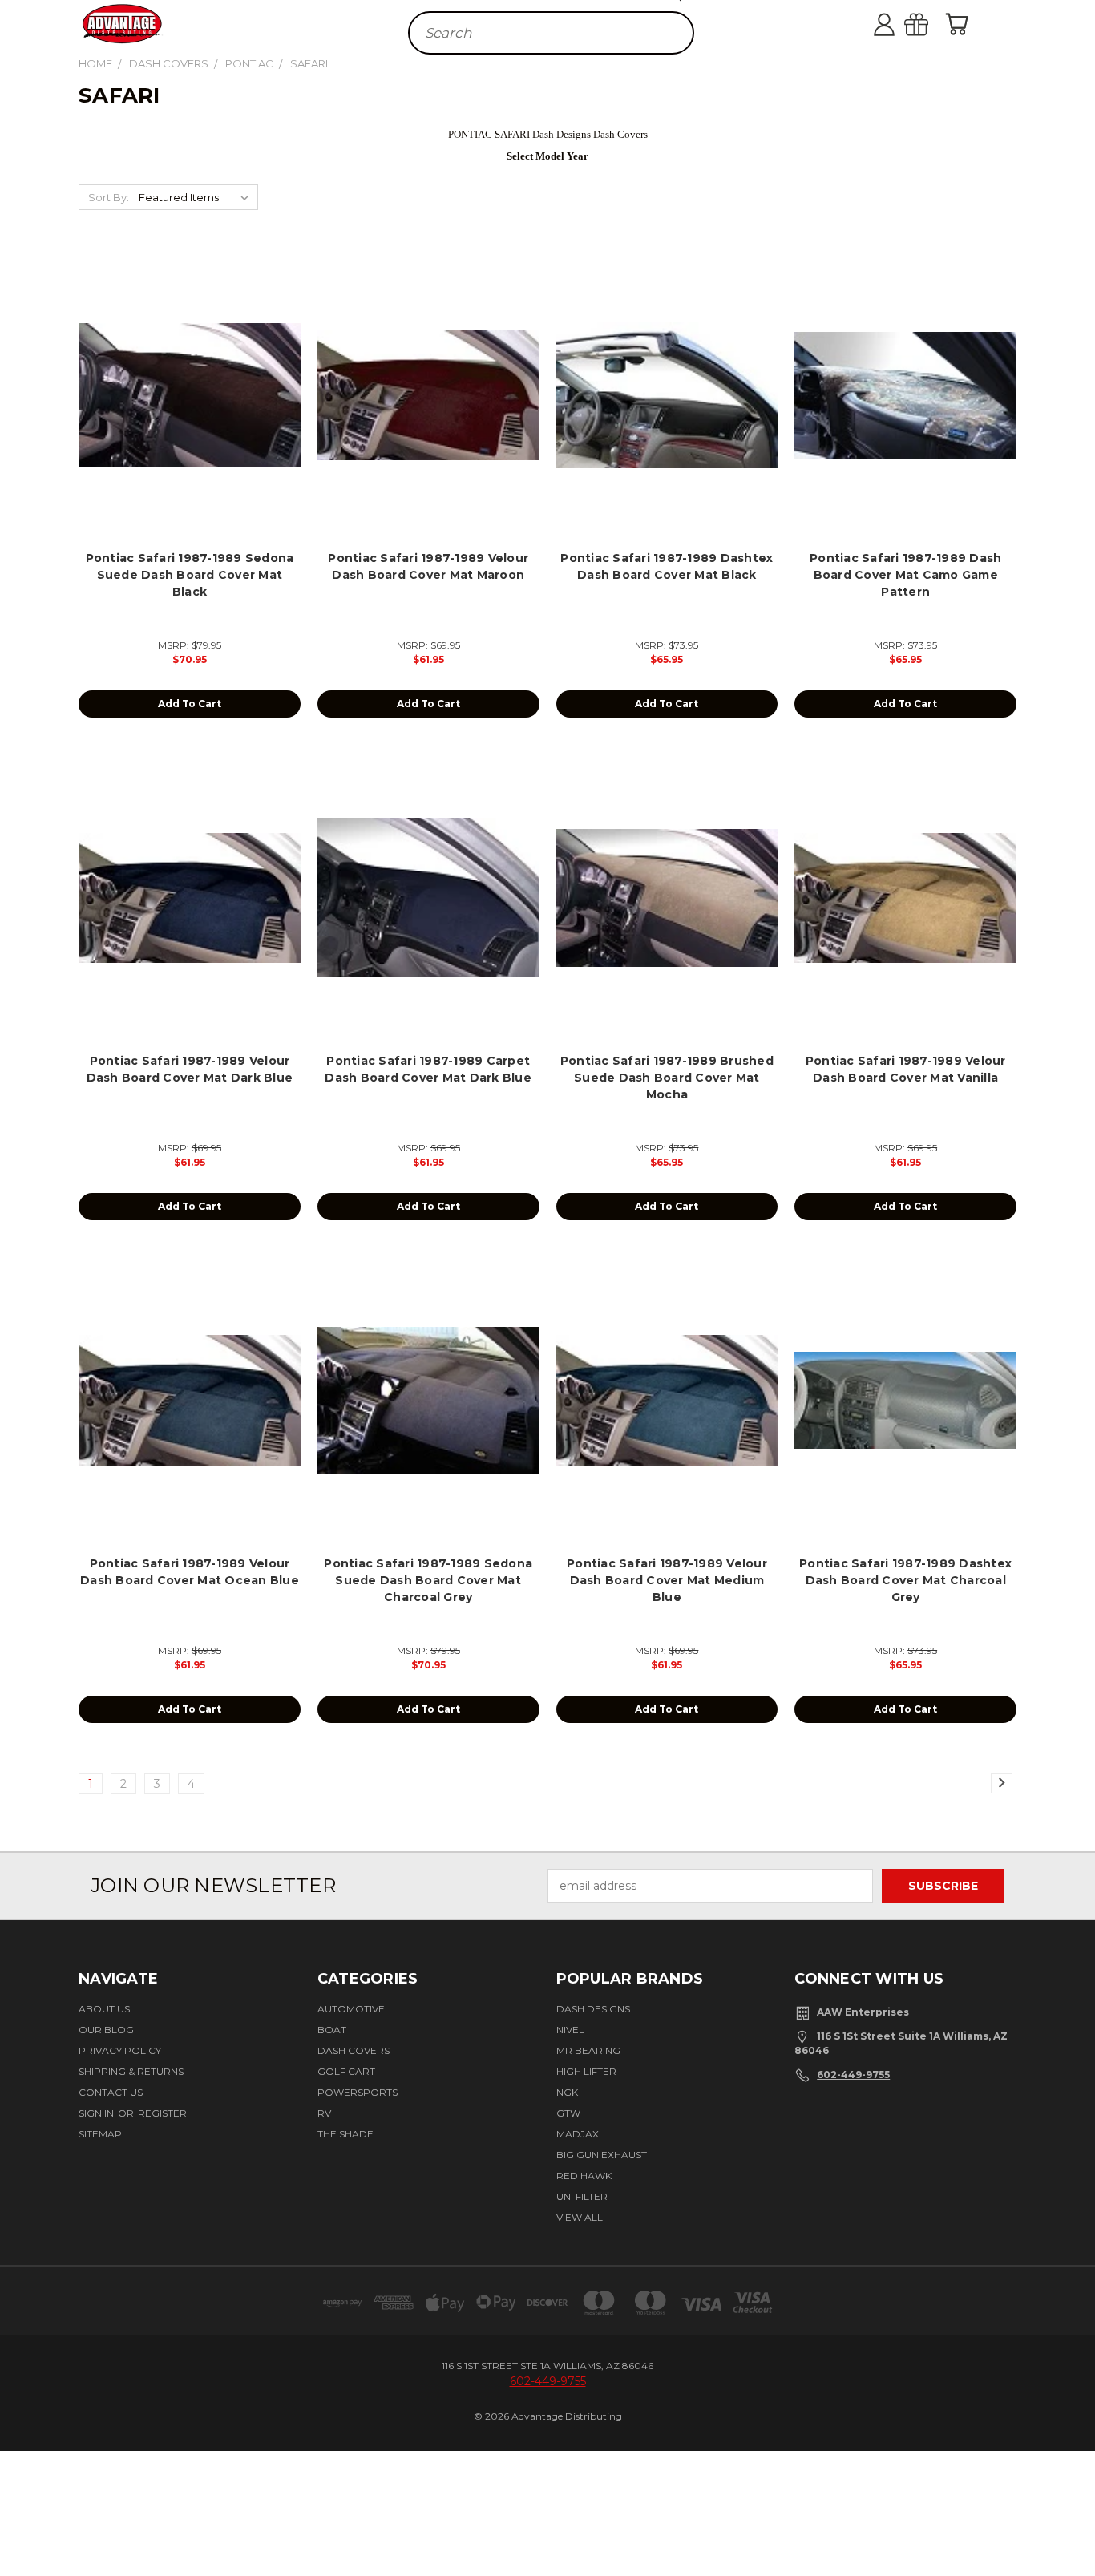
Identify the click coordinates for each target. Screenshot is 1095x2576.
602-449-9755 (853, 2075)
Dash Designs (593, 2009)
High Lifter (586, 2071)
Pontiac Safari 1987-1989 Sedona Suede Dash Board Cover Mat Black (190, 575)
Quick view (190, 377)
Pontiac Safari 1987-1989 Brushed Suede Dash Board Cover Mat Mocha (667, 1078)
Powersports (358, 2092)
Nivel (570, 2030)
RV (324, 2113)
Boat (332, 2030)
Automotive (351, 2009)
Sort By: (109, 197)
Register (162, 2113)
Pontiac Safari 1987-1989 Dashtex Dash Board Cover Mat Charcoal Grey (905, 1580)
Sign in (97, 2113)
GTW (568, 2113)
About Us (104, 2009)
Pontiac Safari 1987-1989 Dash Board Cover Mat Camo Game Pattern (905, 575)
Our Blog (106, 2030)
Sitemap (100, 2134)
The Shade (345, 2134)
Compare (184, 408)
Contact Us (111, 2092)
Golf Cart (346, 2071)
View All (580, 2217)
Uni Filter (582, 2196)
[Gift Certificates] (932, 24)
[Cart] (960, 24)
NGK (567, 2092)
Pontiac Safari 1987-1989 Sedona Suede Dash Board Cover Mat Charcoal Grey (428, 1580)
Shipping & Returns (131, 2071)
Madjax (578, 2134)
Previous (1073, 2515)
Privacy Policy (120, 2050)
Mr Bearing (588, 2050)
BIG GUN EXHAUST (602, 2155)
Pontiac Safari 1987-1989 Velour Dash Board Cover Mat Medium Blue (667, 1580)
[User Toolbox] (900, 24)
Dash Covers (354, 2050)
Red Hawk (584, 2176)
